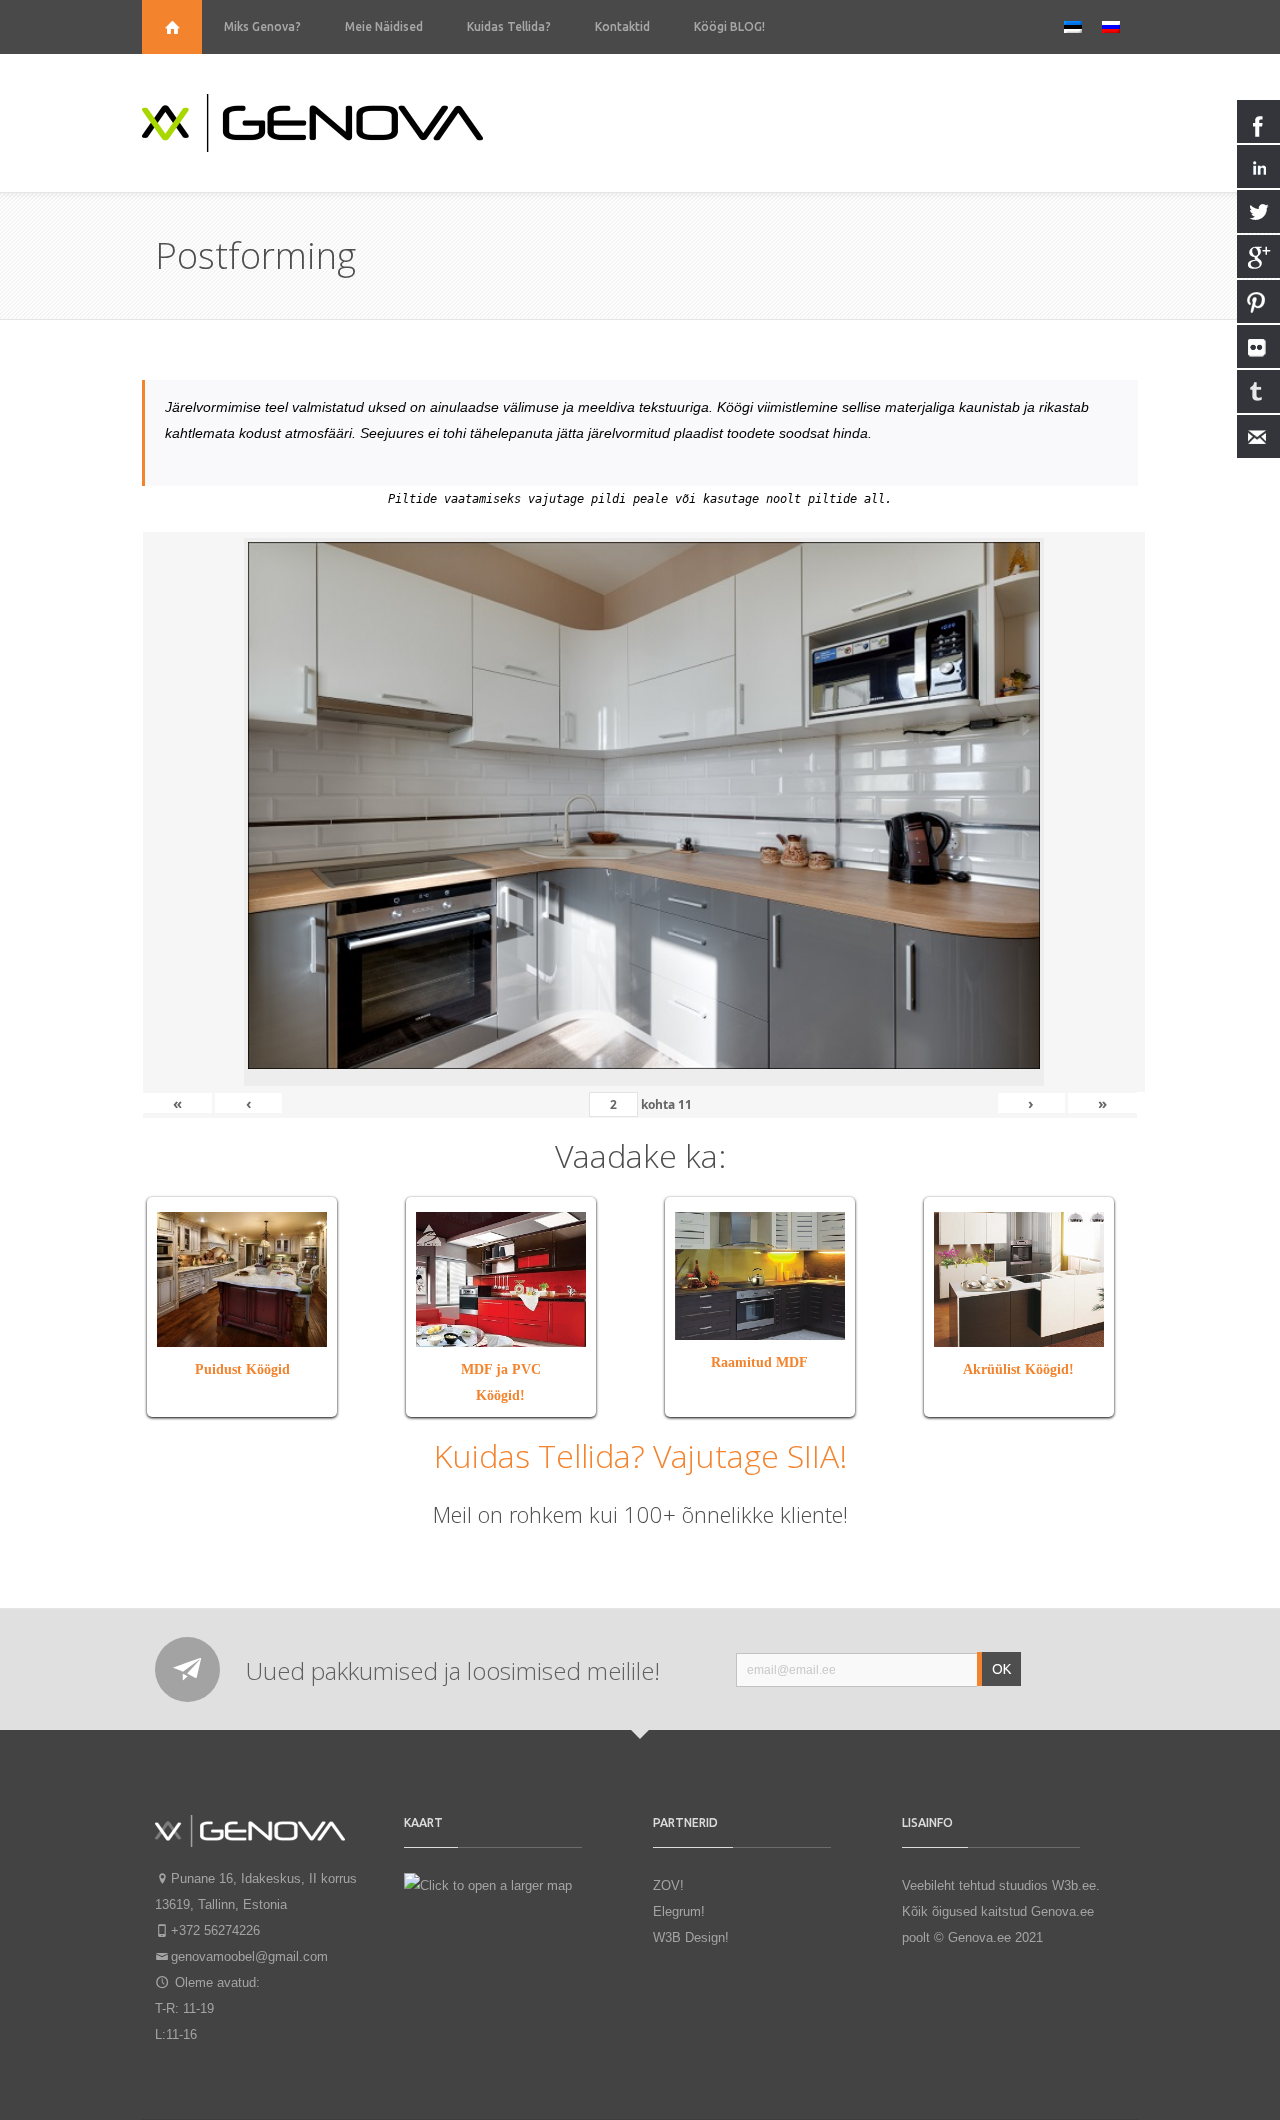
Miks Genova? (262, 26)
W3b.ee (1074, 1885)
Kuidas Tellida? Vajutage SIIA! (640, 1455)
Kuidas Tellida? (509, 26)
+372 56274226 (215, 1930)
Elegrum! (679, 1911)
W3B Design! (691, 1937)
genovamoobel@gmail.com (249, 1956)
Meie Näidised (384, 26)
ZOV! (668, 1885)
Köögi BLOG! (729, 26)
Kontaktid (622, 26)
